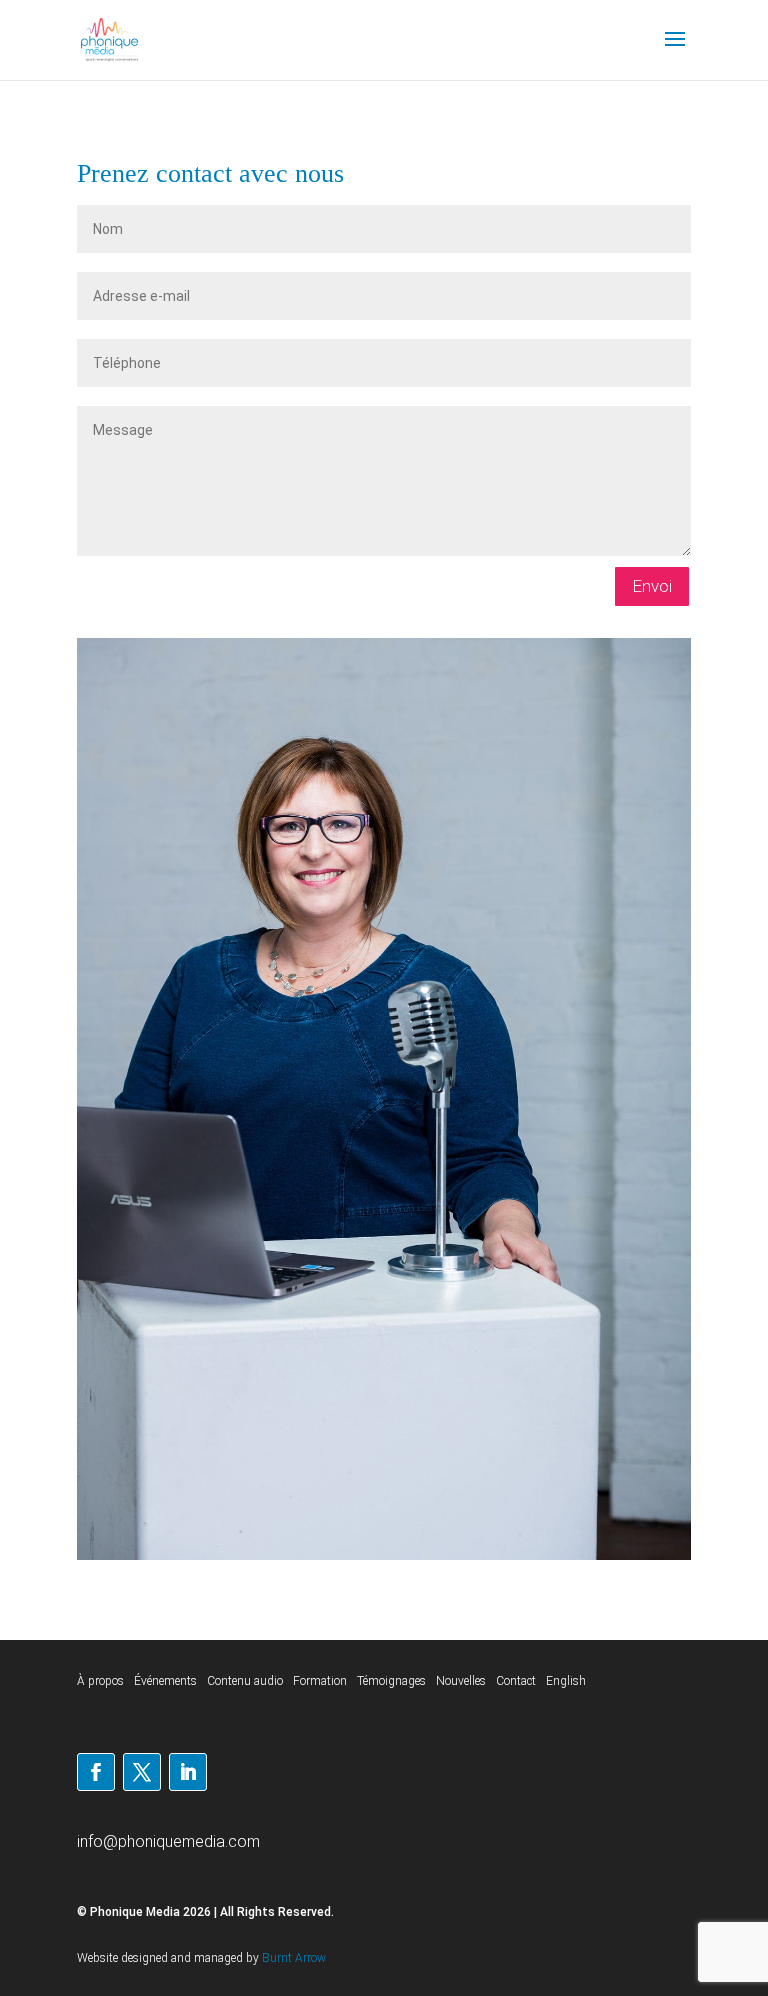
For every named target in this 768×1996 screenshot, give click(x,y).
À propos (100, 1681)
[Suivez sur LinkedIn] (188, 1772)
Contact (516, 1681)
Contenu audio (245, 1681)
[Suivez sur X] (142, 1772)
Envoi (652, 586)
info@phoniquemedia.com (168, 1841)
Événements (165, 1681)
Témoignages (391, 1681)
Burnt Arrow (294, 1958)
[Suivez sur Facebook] (96, 1772)
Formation (320, 1681)
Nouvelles (461, 1681)
